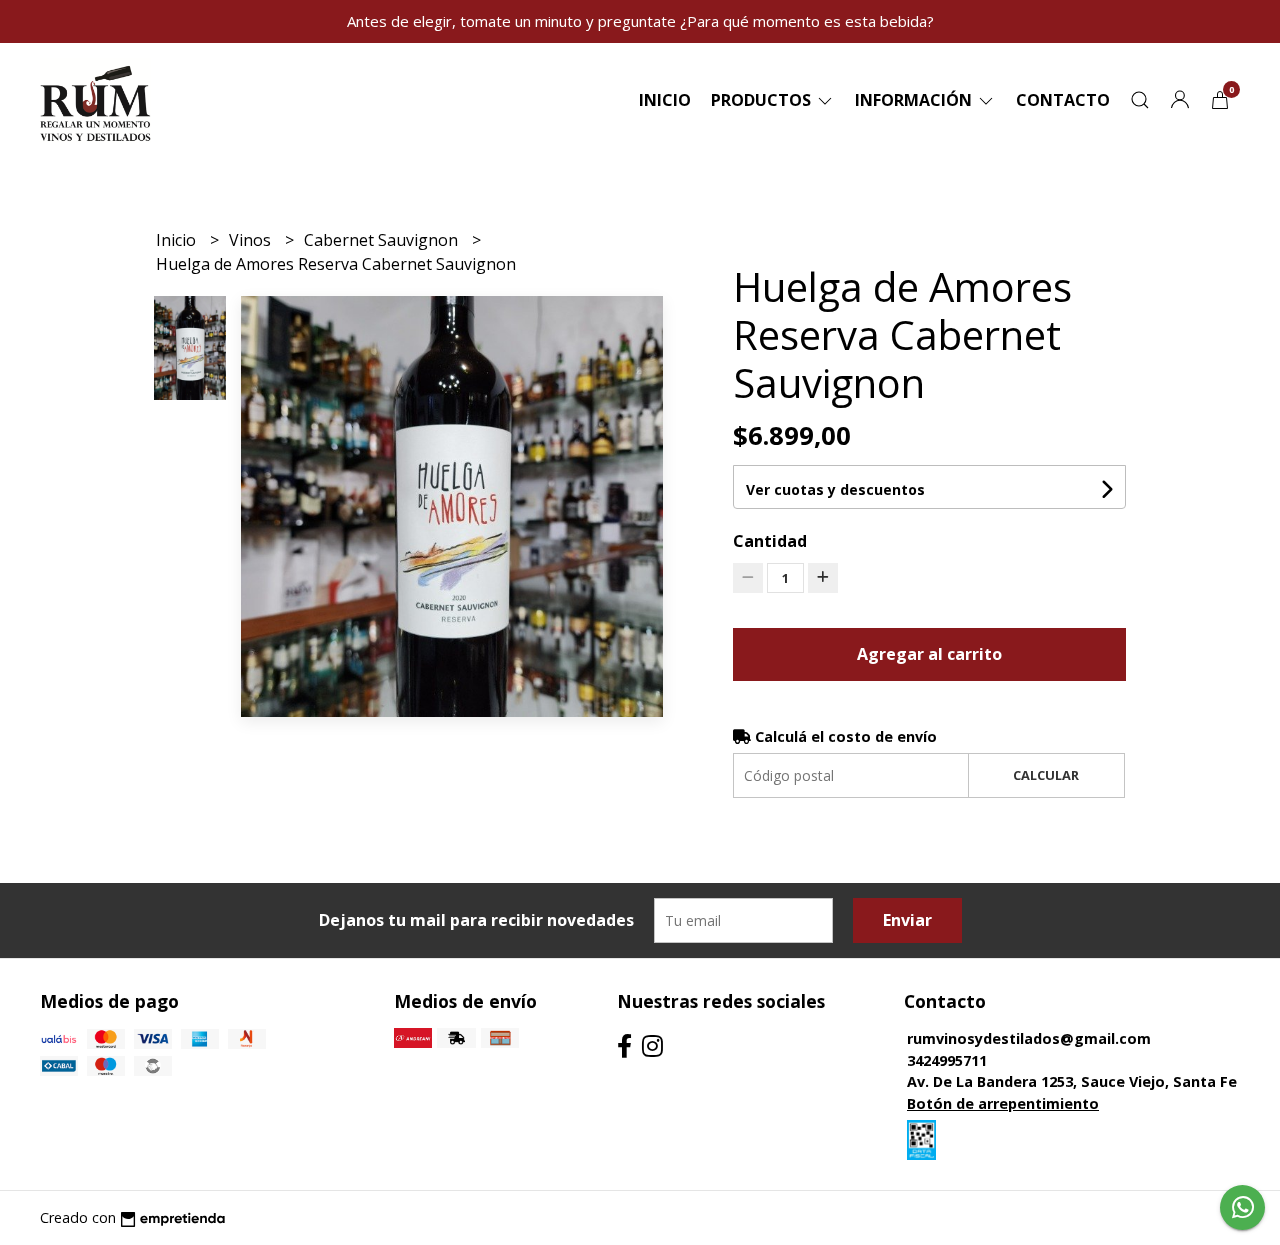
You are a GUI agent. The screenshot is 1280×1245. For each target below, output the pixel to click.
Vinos (252, 240)
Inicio (665, 100)
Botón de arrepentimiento (1003, 1103)
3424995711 (947, 1060)
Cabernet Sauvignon (383, 240)
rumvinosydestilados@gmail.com (1029, 1038)
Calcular (1046, 775)
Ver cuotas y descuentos (835, 489)
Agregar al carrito (929, 654)
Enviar (907, 920)
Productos (763, 100)
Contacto (1063, 100)
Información (915, 100)
